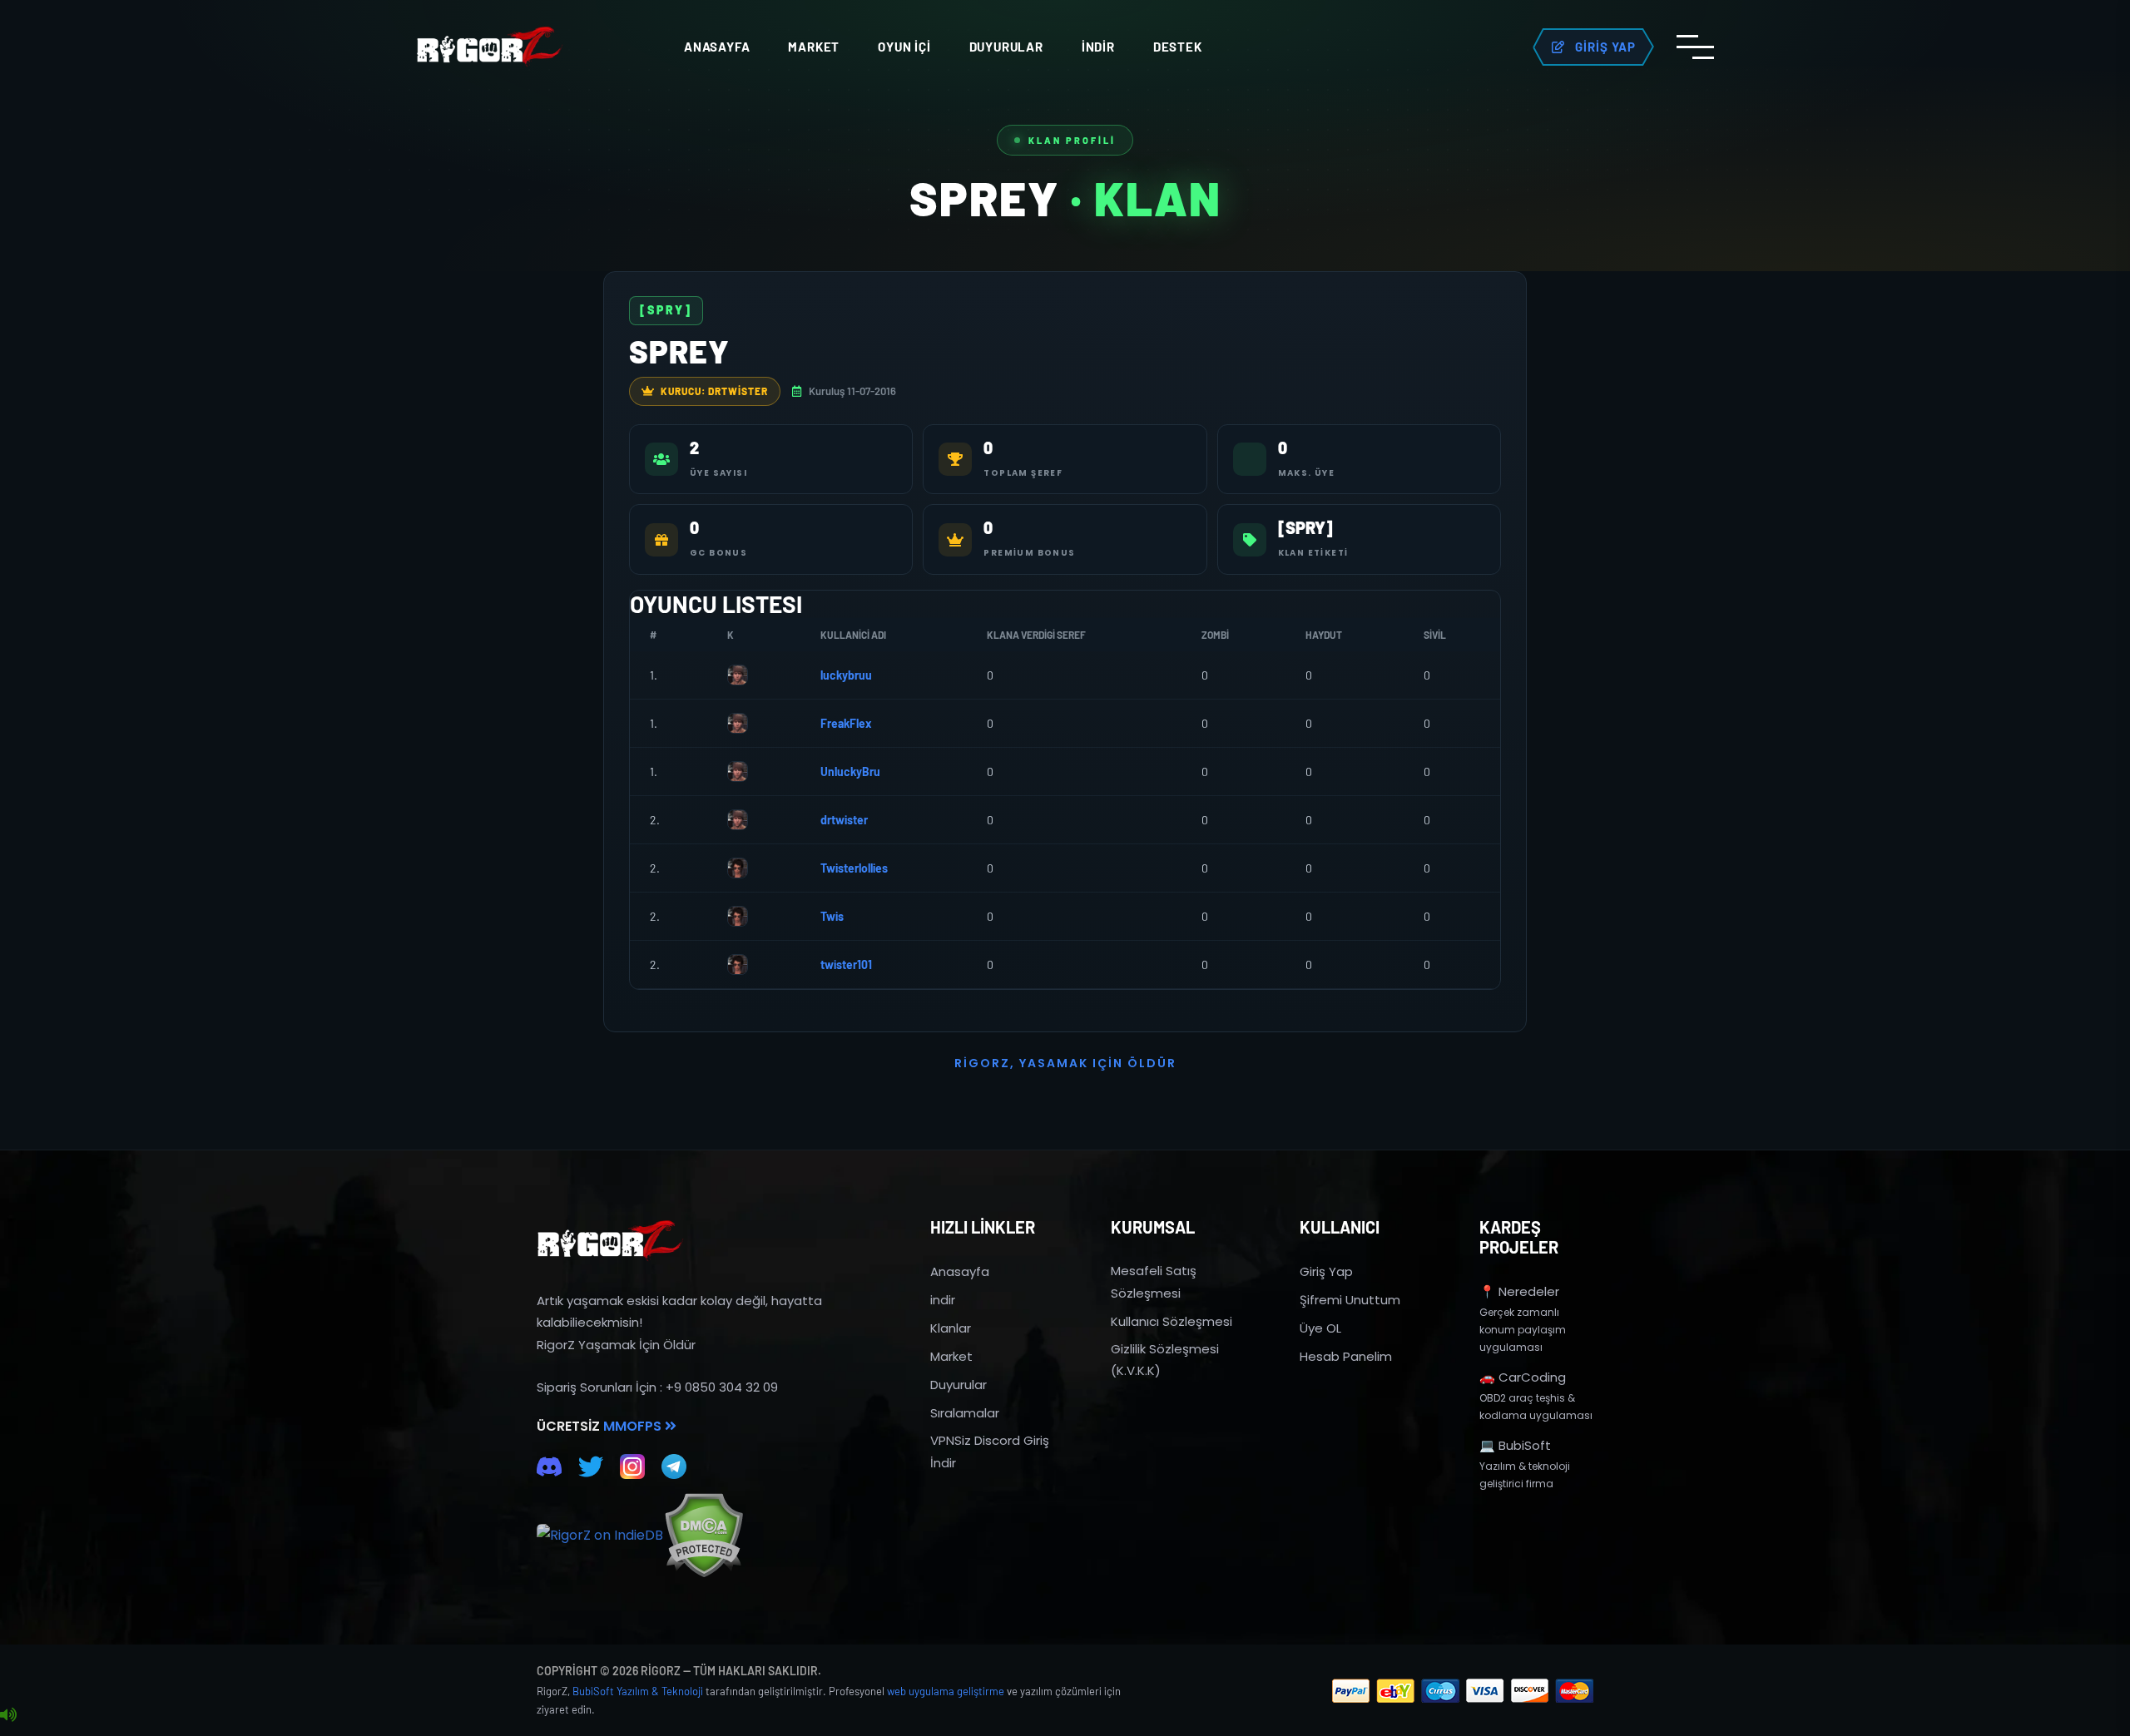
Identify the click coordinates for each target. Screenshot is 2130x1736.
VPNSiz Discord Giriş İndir (990, 1451)
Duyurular (1006, 47)
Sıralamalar (965, 1413)
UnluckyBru (850, 772)
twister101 (846, 964)
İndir (1098, 47)
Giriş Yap (1326, 1271)
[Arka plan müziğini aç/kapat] (8, 1715)
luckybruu (846, 675)
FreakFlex (846, 723)
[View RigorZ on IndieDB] (600, 1536)
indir (943, 1300)
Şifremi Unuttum (1350, 1300)
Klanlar (951, 1328)
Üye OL (1320, 1328)
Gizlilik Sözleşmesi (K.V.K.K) (1165, 1360)
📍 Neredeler (1519, 1291)
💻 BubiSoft (1515, 1445)
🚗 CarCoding (1523, 1377)
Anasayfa (717, 47)
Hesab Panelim (1346, 1356)
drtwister (844, 820)
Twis (832, 916)
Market (814, 47)
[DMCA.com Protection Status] (703, 1535)
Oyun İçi (904, 47)
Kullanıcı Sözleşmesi (1171, 1321)
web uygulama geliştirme (946, 1691)
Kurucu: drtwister (714, 391)
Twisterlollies (854, 868)
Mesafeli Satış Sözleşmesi (1154, 1281)
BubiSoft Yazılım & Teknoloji (638, 1691)
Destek (1178, 47)
